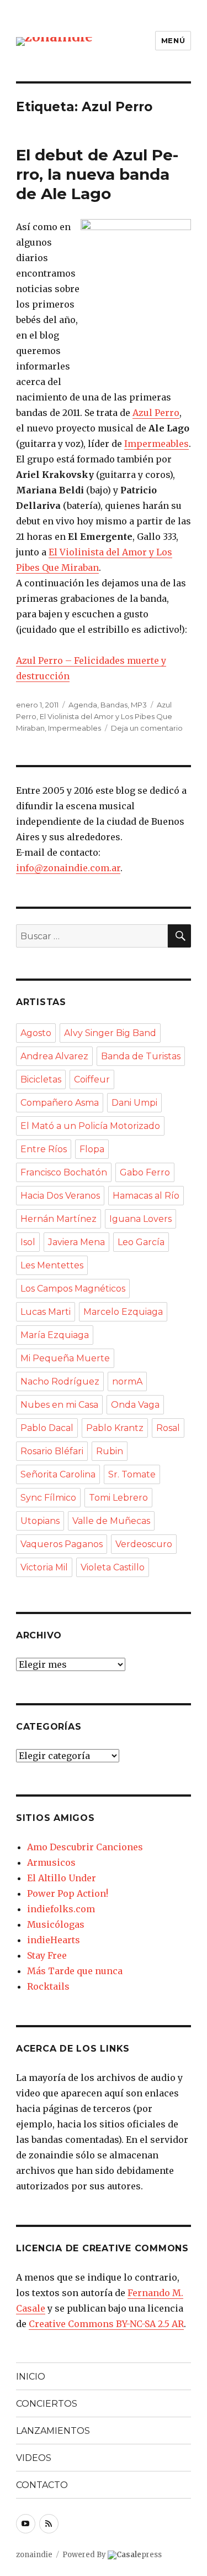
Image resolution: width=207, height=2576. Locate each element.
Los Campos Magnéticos (73, 1289)
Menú (173, 40)
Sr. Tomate (132, 1474)
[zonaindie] (54, 41)
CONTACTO (42, 2485)
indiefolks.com (61, 1909)
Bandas (114, 705)
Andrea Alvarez (54, 1056)
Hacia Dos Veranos (60, 1196)
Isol (28, 1242)
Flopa (92, 1149)
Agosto (36, 1033)
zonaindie (34, 2555)
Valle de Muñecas (111, 1521)
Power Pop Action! (68, 1893)
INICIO (31, 2377)
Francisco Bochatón (64, 1172)
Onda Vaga (135, 1405)
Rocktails (48, 1986)
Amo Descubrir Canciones (85, 1847)
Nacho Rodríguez (60, 1381)
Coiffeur (92, 1079)
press (139, 2555)
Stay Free (47, 1955)
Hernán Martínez (59, 1219)
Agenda (83, 705)
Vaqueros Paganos (62, 1544)
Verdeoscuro (144, 1544)
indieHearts (54, 1940)
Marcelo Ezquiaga (123, 1312)
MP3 (139, 705)
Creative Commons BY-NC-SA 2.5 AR (106, 2324)
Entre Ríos (44, 1149)
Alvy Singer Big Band (110, 1033)
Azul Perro (156, 413)
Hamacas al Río (146, 1196)
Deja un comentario (147, 728)
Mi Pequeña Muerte (65, 1358)
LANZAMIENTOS (53, 2431)
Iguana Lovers (140, 1219)
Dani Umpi (134, 1103)
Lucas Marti (46, 1312)
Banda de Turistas (141, 1056)
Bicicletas (41, 1079)
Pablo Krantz (115, 1428)
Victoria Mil (44, 1567)
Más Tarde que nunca (75, 1971)
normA (127, 1381)
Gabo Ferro (145, 1172)
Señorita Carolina (58, 1474)
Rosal (168, 1428)
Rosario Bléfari (52, 1451)
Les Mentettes (52, 1265)
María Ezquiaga (55, 1335)
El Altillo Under (62, 1878)
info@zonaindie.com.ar (68, 868)
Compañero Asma (60, 1103)
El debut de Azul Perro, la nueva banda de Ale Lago (97, 174)
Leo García (141, 1242)
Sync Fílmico (48, 1498)
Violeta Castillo (113, 1567)
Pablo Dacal (47, 1428)
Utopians (40, 1521)
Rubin (110, 1451)
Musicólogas (56, 1924)
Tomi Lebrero (118, 1498)
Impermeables (156, 444)
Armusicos (51, 1862)
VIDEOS (34, 2458)
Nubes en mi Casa (59, 1405)
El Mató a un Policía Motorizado (90, 1126)
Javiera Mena (76, 1242)
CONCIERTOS (47, 2404)
